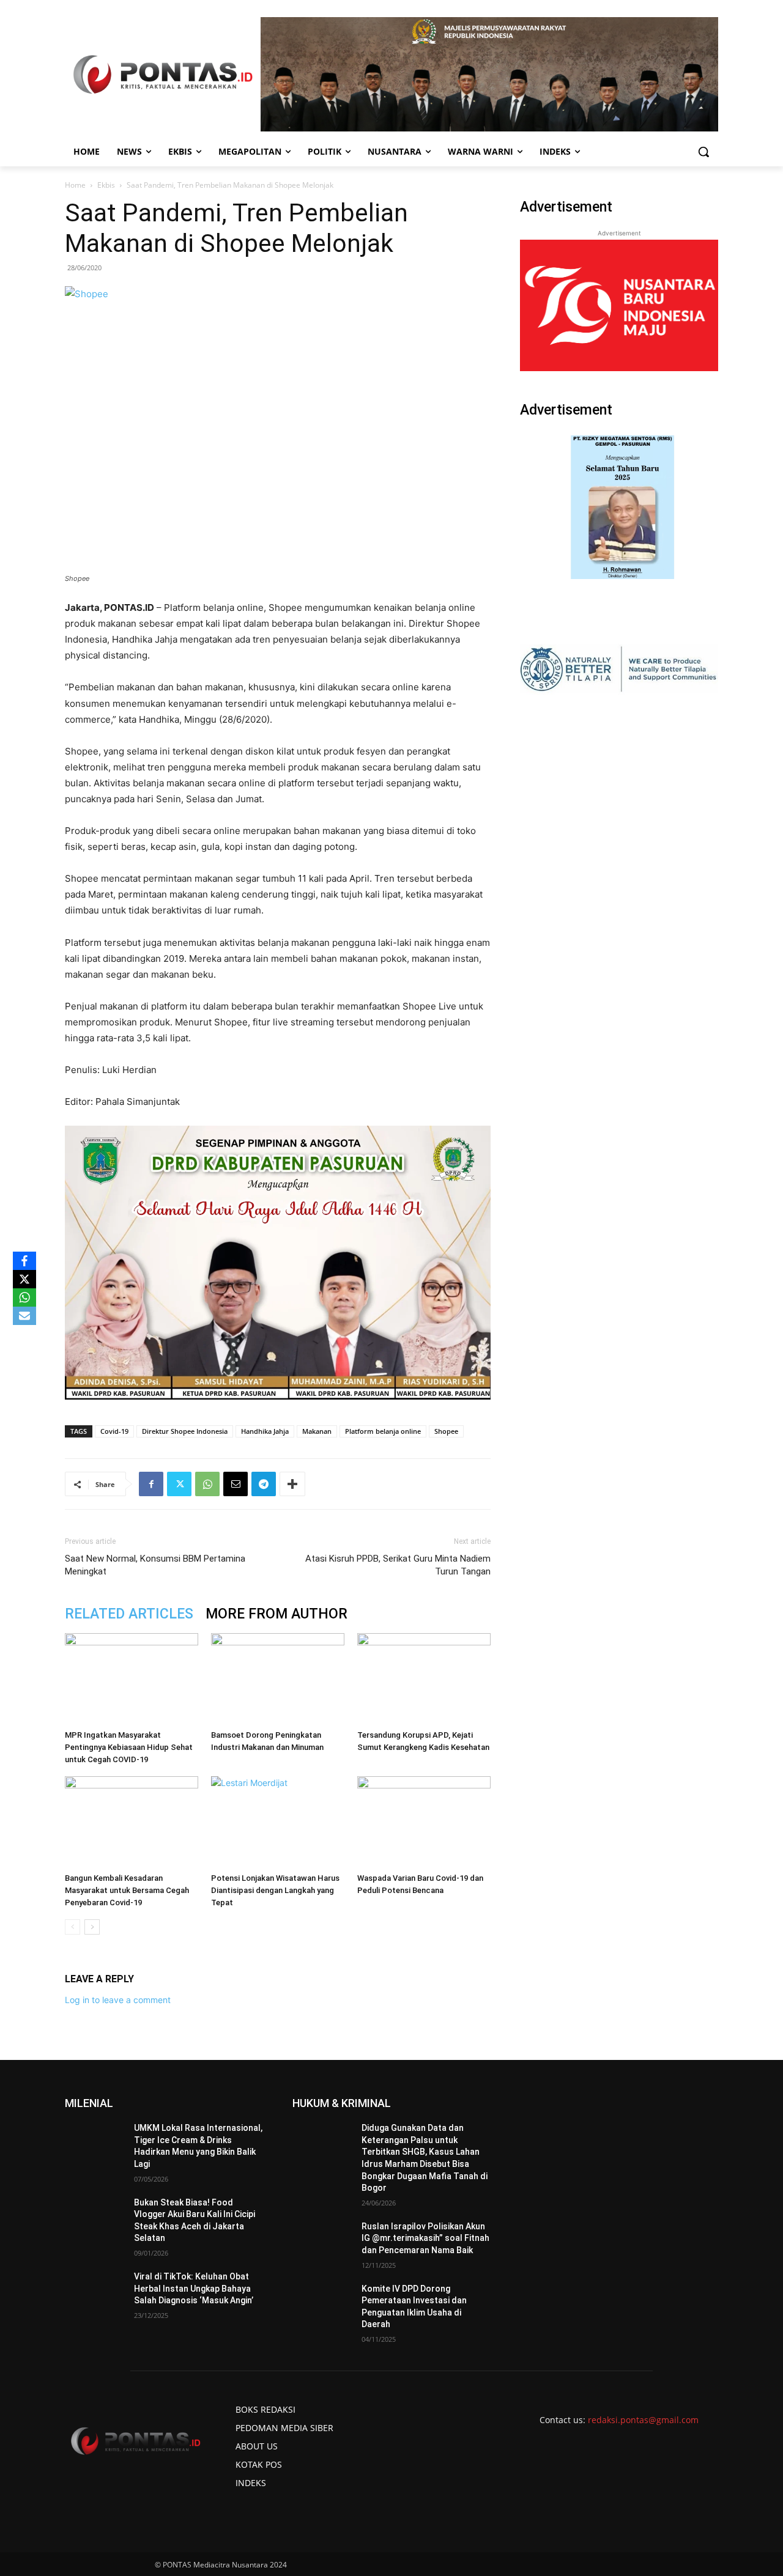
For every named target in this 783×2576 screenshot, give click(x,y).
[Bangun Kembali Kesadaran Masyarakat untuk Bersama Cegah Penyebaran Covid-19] (132, 1822)
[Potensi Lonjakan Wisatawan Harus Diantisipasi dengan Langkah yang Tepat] (278, 1822)
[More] (292, 1484)
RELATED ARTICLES (129, 1614)
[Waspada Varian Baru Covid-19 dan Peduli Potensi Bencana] (424, 1822)
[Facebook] (151, 1484)
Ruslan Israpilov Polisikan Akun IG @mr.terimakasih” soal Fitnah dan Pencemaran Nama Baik (425, 2238)
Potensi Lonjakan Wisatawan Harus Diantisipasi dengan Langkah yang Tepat (275, 1890)
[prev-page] (72, 1927)
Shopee (446, 1431)
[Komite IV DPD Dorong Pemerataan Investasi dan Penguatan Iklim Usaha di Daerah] (322, 2304)
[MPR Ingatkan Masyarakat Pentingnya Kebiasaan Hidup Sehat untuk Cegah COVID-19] (132, 1679)
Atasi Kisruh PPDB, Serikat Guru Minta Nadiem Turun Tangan (398, 1565)
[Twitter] (179, 1484)
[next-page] (92, 1927)
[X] (24, 1279)
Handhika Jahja (265, 1431)
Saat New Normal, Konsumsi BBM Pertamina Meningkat (155, 1565)
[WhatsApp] (207, 1484)
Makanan (317, 1431)
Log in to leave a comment (118, 2000)
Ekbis (106, 185)
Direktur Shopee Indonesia (185, 1431)
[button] (703, 152)
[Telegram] (264, 1484)
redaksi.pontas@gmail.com (643, 2420)
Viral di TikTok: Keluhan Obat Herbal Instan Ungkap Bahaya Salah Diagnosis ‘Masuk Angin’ (194, 2288)
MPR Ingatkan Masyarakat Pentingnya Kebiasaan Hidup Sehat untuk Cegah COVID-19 (129, 1747)
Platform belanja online (383, 1431)
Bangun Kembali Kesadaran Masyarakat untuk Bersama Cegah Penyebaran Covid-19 (127, 1890)
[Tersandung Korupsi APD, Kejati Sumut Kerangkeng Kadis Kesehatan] (424, 1679)
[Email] (236, 1484)
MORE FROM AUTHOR (276, 1614)
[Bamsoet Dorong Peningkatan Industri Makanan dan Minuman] (278, 1679)
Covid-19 (114, 1431)
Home (75, 185)
